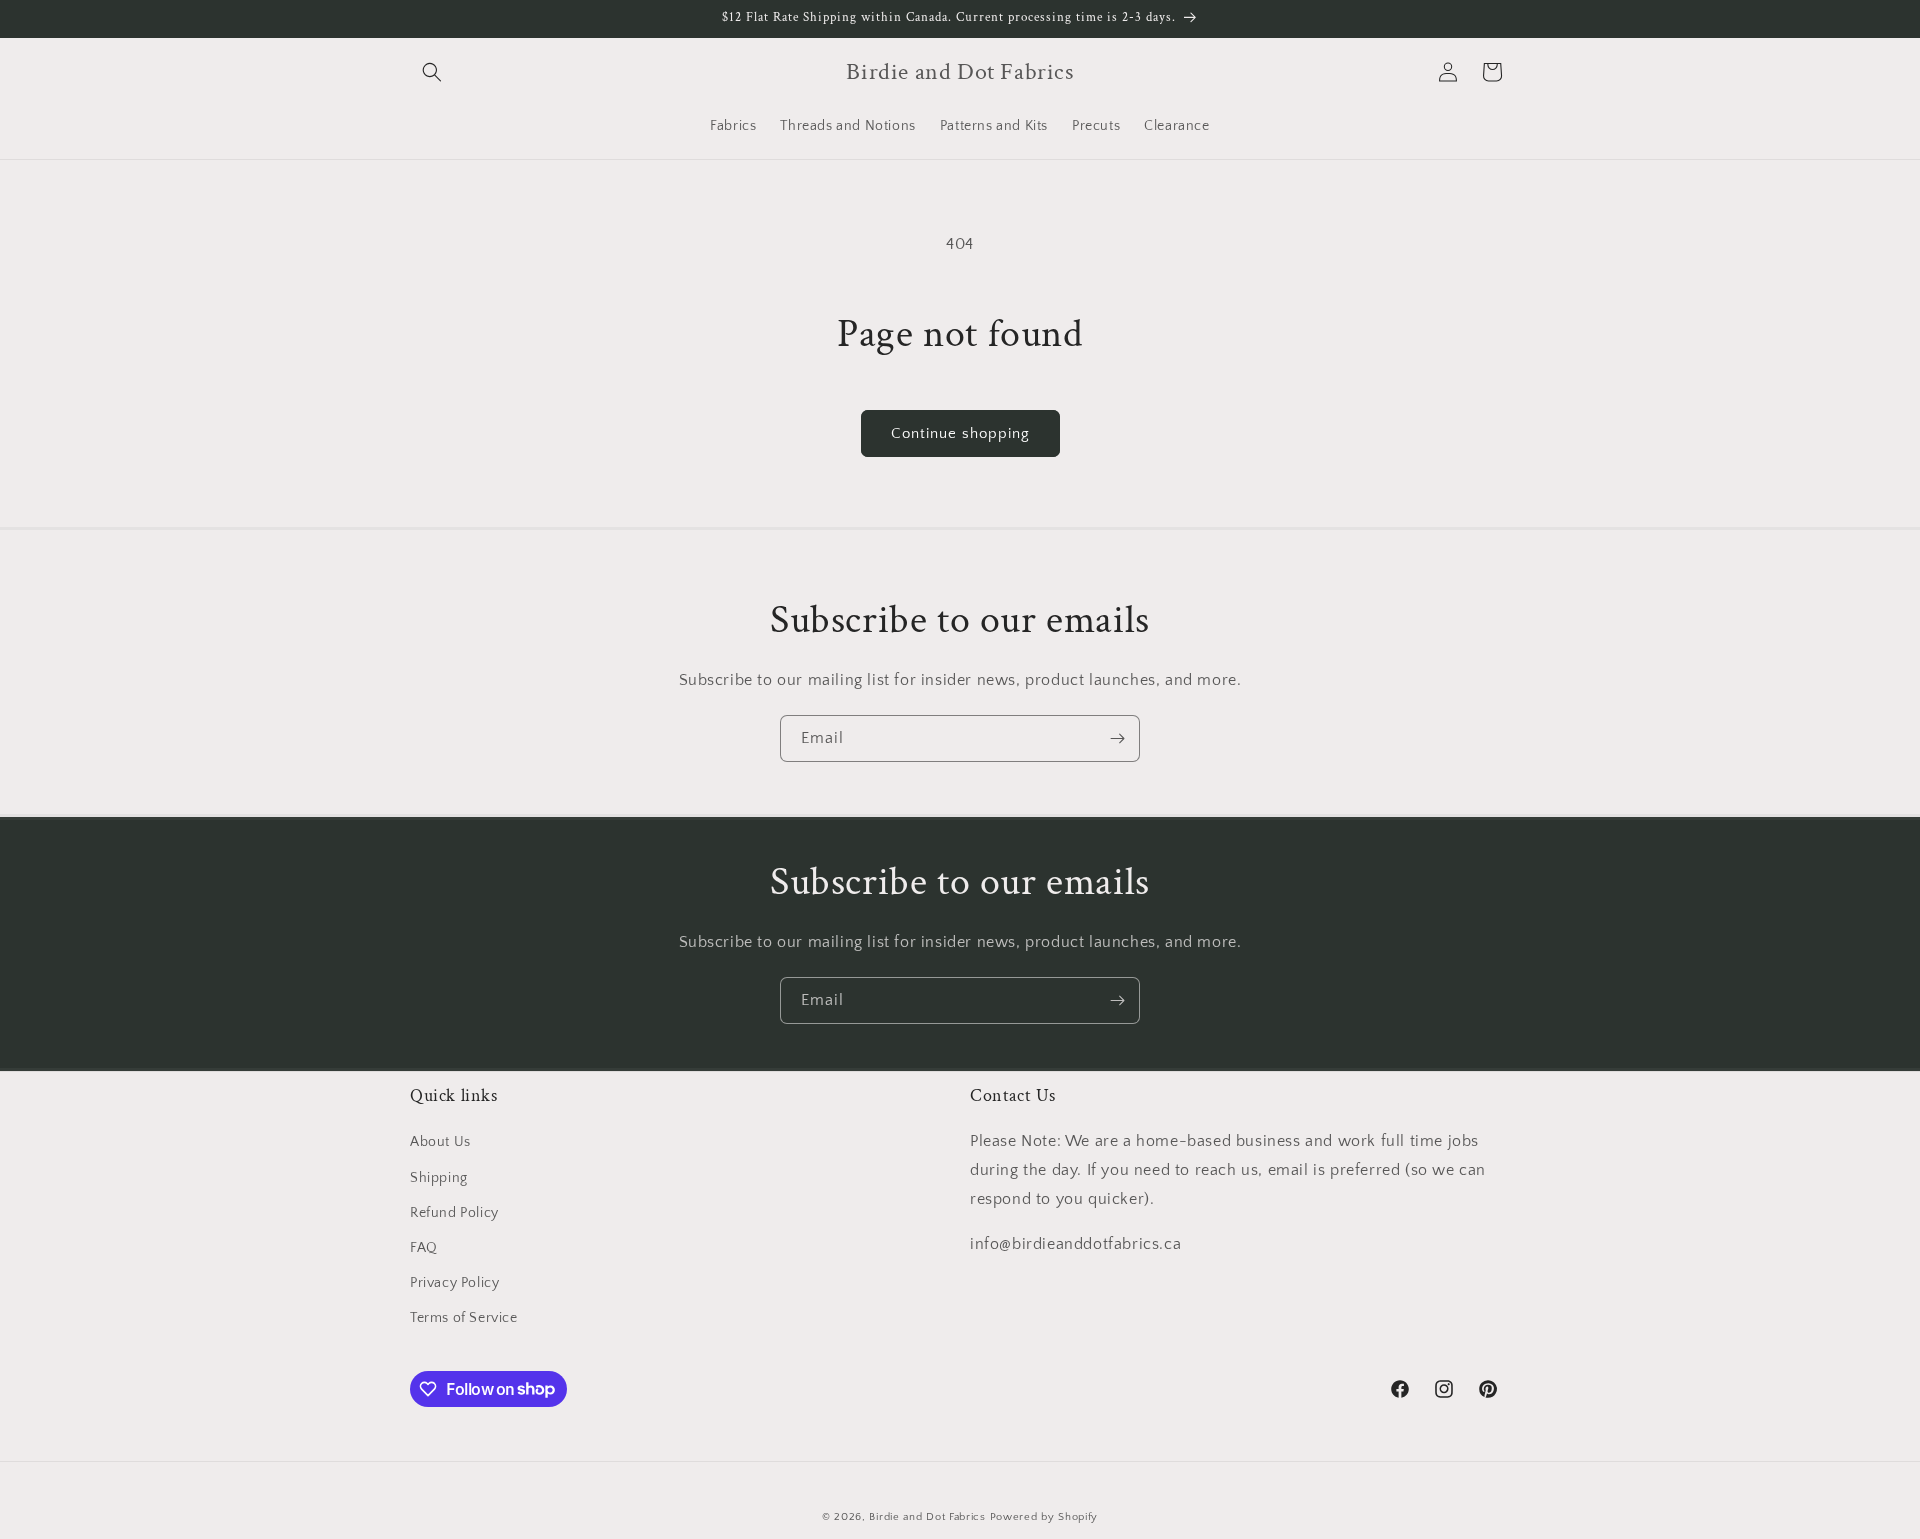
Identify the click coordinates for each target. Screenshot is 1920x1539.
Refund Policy (454, 1213)
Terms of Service (464, 1318)
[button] (432, 72)
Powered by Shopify (1044, 1517)
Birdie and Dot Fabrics (927, 1517)
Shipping (439, 1178)
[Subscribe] (1117, 738)
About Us (440, 1142)
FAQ (424, 1248)
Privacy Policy (454, 1283)
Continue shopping (960, 433)
